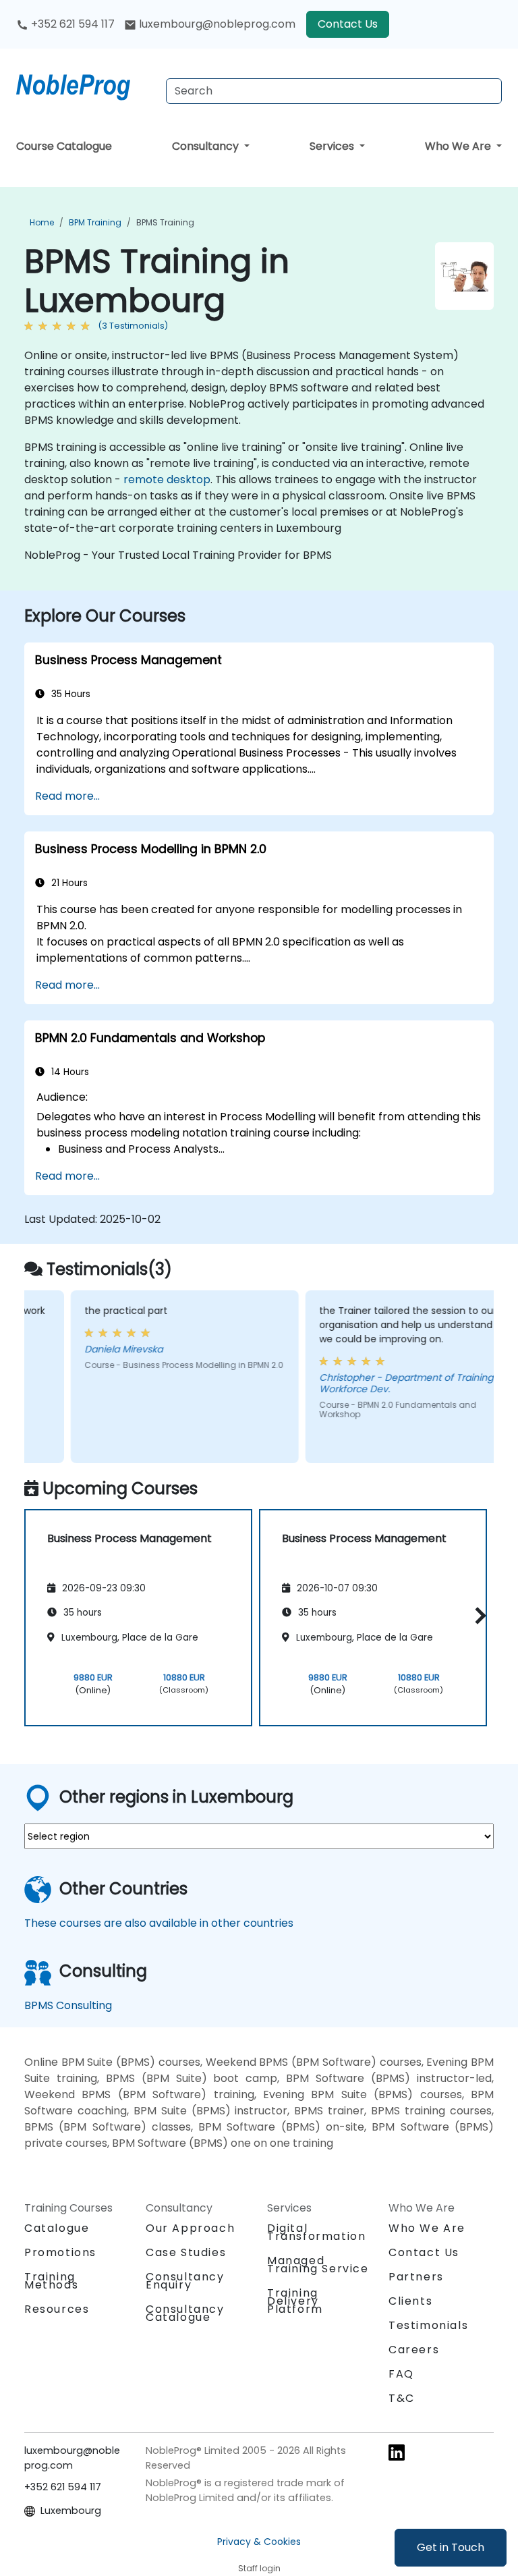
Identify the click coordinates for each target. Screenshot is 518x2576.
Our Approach (190, 2228)
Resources (57, 2309)
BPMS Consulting (68, 2005)
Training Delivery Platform (295, 2301)
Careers (414, 2350)
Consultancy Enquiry (185, 2281)
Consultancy (207, 146)
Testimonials (428, 2325)
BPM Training (95, 222)
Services (333, 146)
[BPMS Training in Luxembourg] (86, 84)
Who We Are (459, 146)
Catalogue (57, 2228)
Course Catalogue (64, 146)
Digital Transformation (316, 2232)
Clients (410, 2301)
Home (42, 222)
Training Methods (51, 2281)
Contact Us (348, 24)
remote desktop (167, 479)
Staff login (259, 2568)
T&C (402, 2398)
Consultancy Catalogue (185, 2313)
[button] (477, 1615)
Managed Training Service (318, 2265)
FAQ (401, 2374)
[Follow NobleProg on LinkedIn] (397, 2451)
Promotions (60, 2252)
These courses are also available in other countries (159, 1923)
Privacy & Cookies (259, 2542)
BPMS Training (165, 222)
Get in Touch (451, 2547)
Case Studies (186, 2252)
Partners (416, 2277)
